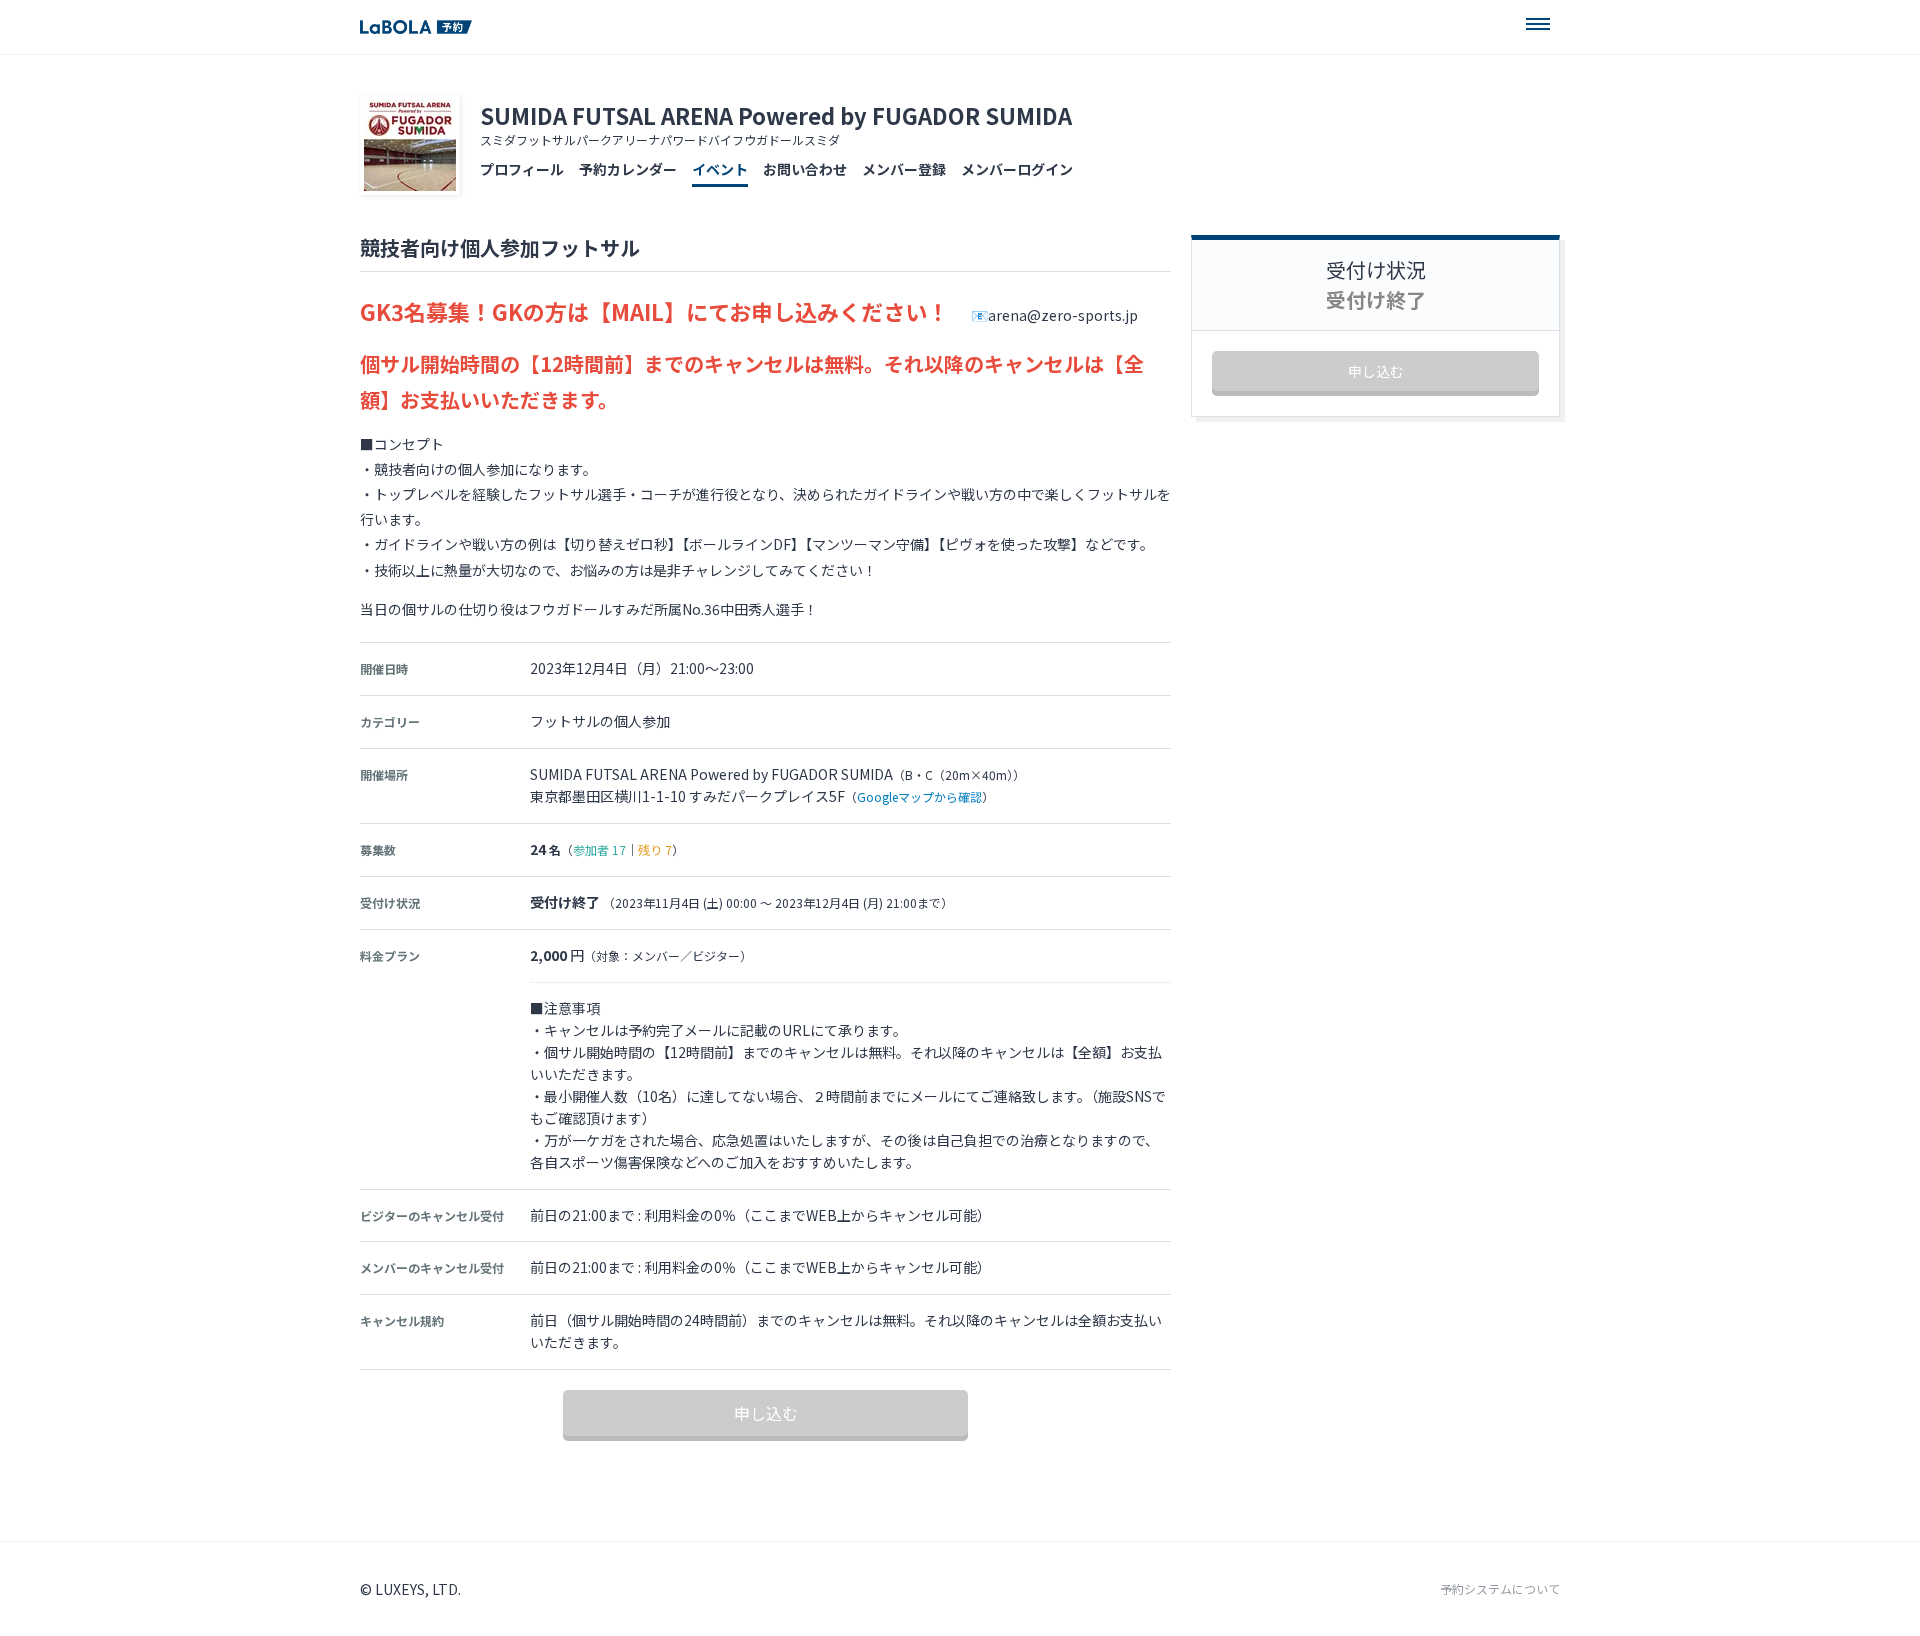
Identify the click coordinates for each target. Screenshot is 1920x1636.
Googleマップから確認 (919, 796)
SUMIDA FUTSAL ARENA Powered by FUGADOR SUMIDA (776, 115)
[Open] (1538, 24)
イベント (720, 169)
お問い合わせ (805, 169)
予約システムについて (1500, 1589)
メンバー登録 (904, 169)
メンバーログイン (1017, 169)
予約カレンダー (628, 169)
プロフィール (522, 169)
